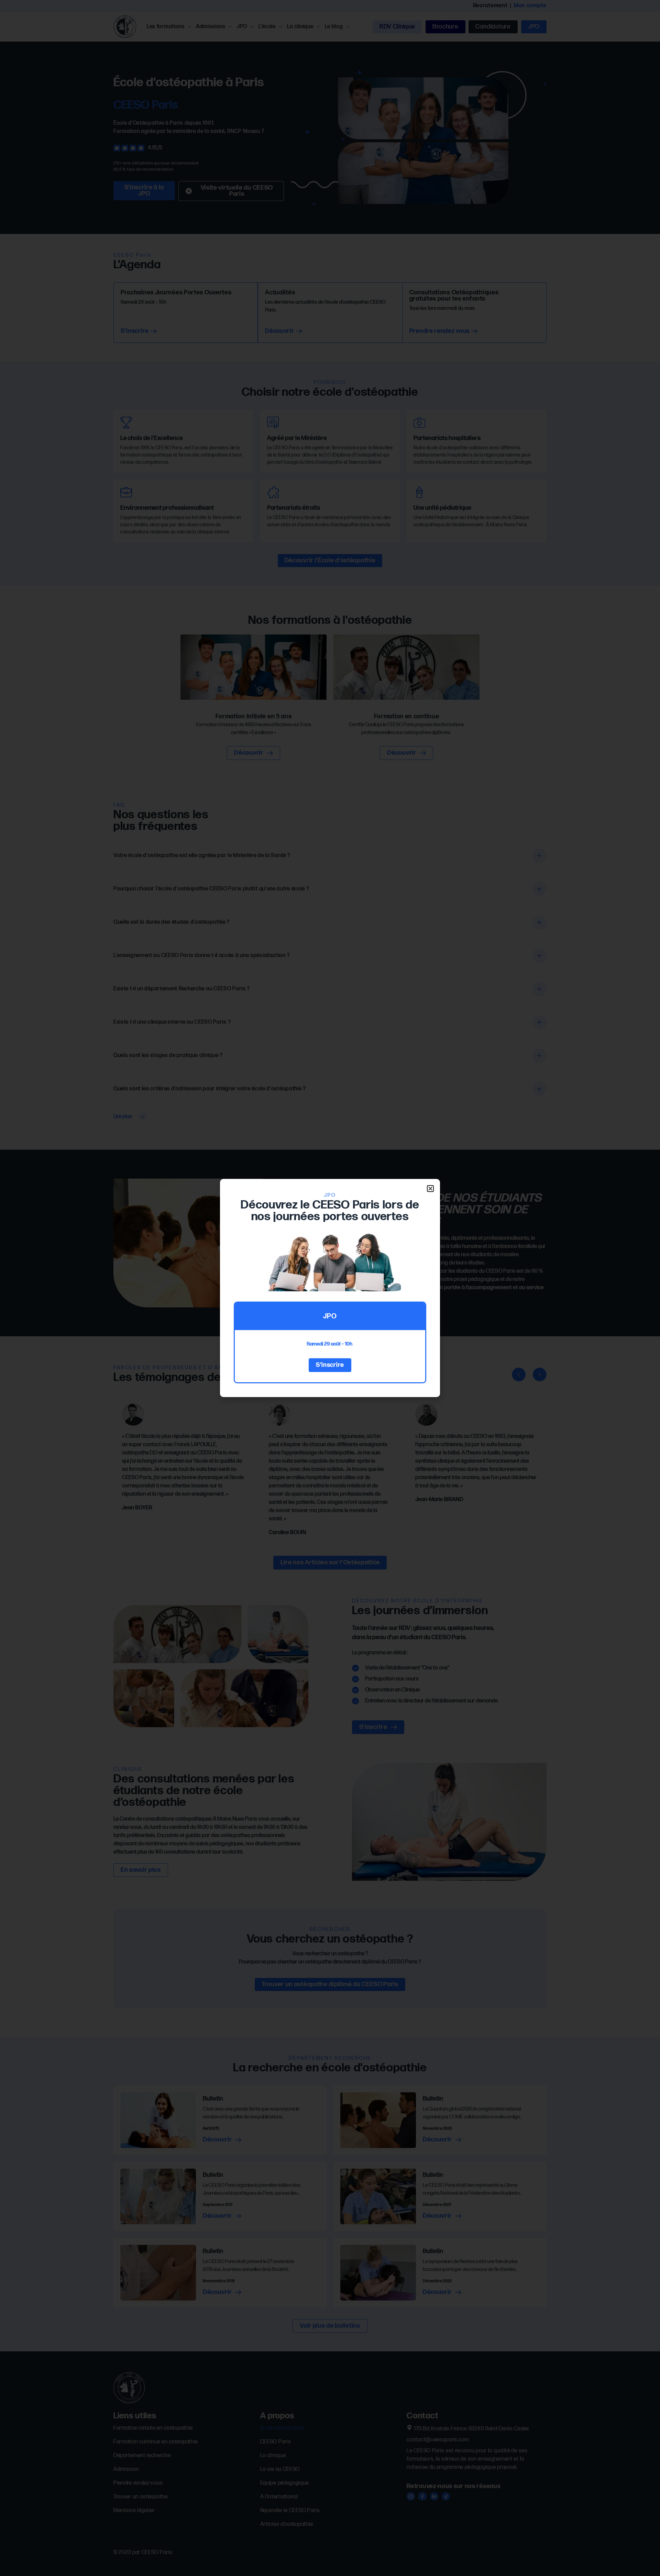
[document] (330, 1288)
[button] (430, 1189)
